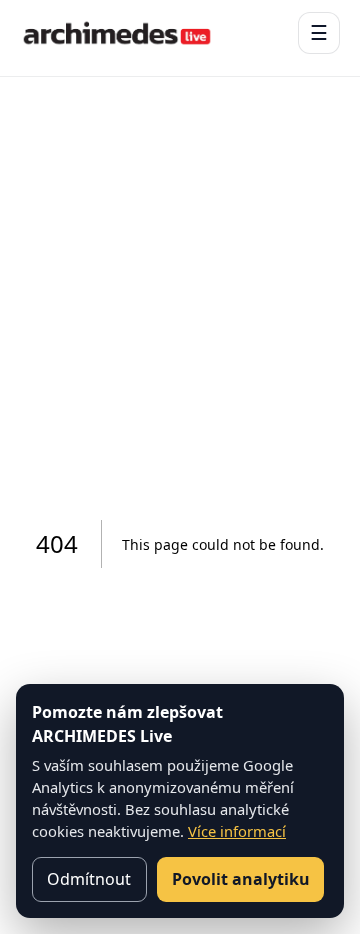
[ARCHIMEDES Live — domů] (117, 33)
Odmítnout (89, 879)
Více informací (237, 831)
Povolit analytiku (241, 879)
